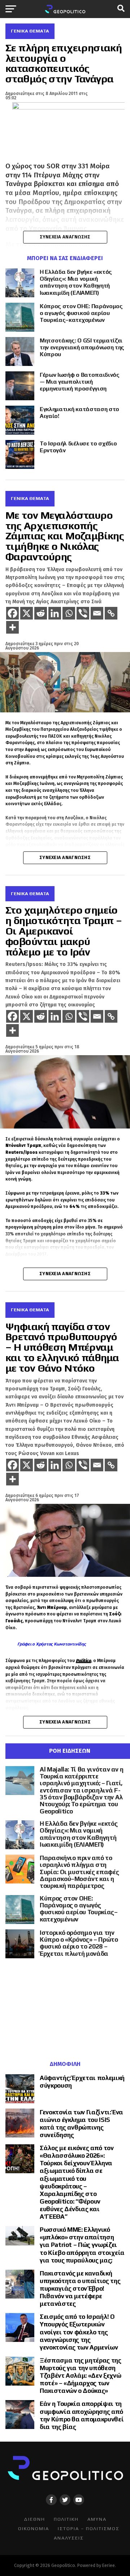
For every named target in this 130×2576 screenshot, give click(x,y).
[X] (27, 613)
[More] (12, 627)
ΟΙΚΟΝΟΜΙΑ (34, 2528)
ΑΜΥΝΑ (97, 2519)
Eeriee (109, 2565)
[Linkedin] (55, 613)
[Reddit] (41, 613)
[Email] (97, 613)
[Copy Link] (111, 613)
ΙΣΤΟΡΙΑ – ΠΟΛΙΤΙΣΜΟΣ (89, 2528)
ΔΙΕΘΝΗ (34, 2519)
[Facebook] (12, 613)
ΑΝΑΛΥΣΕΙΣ (69, 2538)
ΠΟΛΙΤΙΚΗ (66, 2519)
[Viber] (83, 613)
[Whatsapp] (69, 613)
